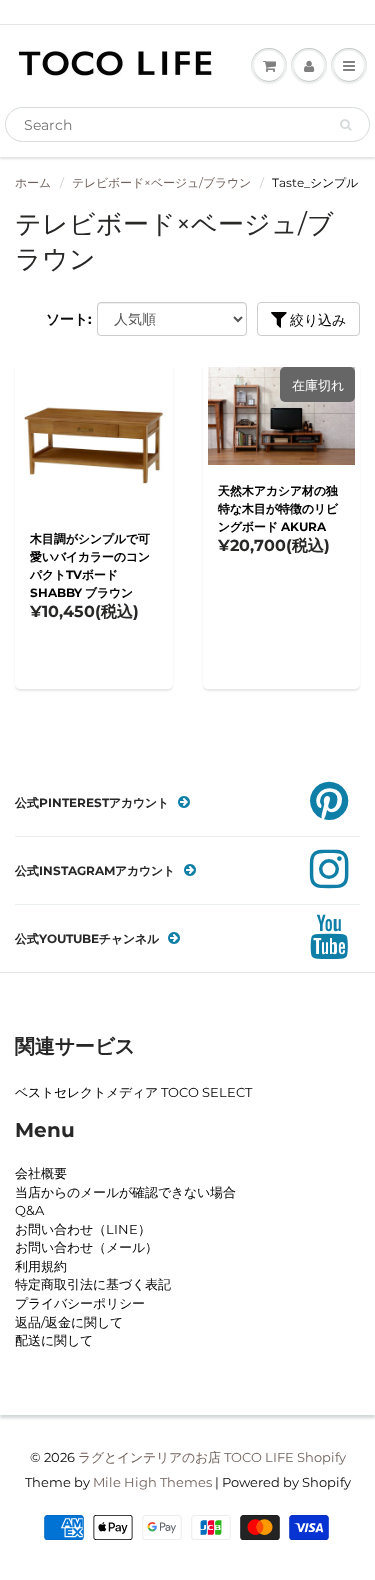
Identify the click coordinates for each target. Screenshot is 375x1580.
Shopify (321, 1457)
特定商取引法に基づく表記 (93, 1284)
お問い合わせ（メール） (86, 1247)
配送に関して (54, 1340)
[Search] (345, 125)
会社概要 (41, 1173)
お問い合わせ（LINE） (83, 1229)
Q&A (29, 1210)
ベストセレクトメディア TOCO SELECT (133, 1092)
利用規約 (41, 1266)
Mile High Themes (152, 1482)
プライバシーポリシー (80, 1303)
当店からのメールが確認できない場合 (125, 1192)
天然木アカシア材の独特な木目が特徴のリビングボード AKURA (278, 508)
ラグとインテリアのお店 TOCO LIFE (186, 1457)
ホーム (33, 182)
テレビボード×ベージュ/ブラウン (161, 182)
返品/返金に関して (69, 1322)
